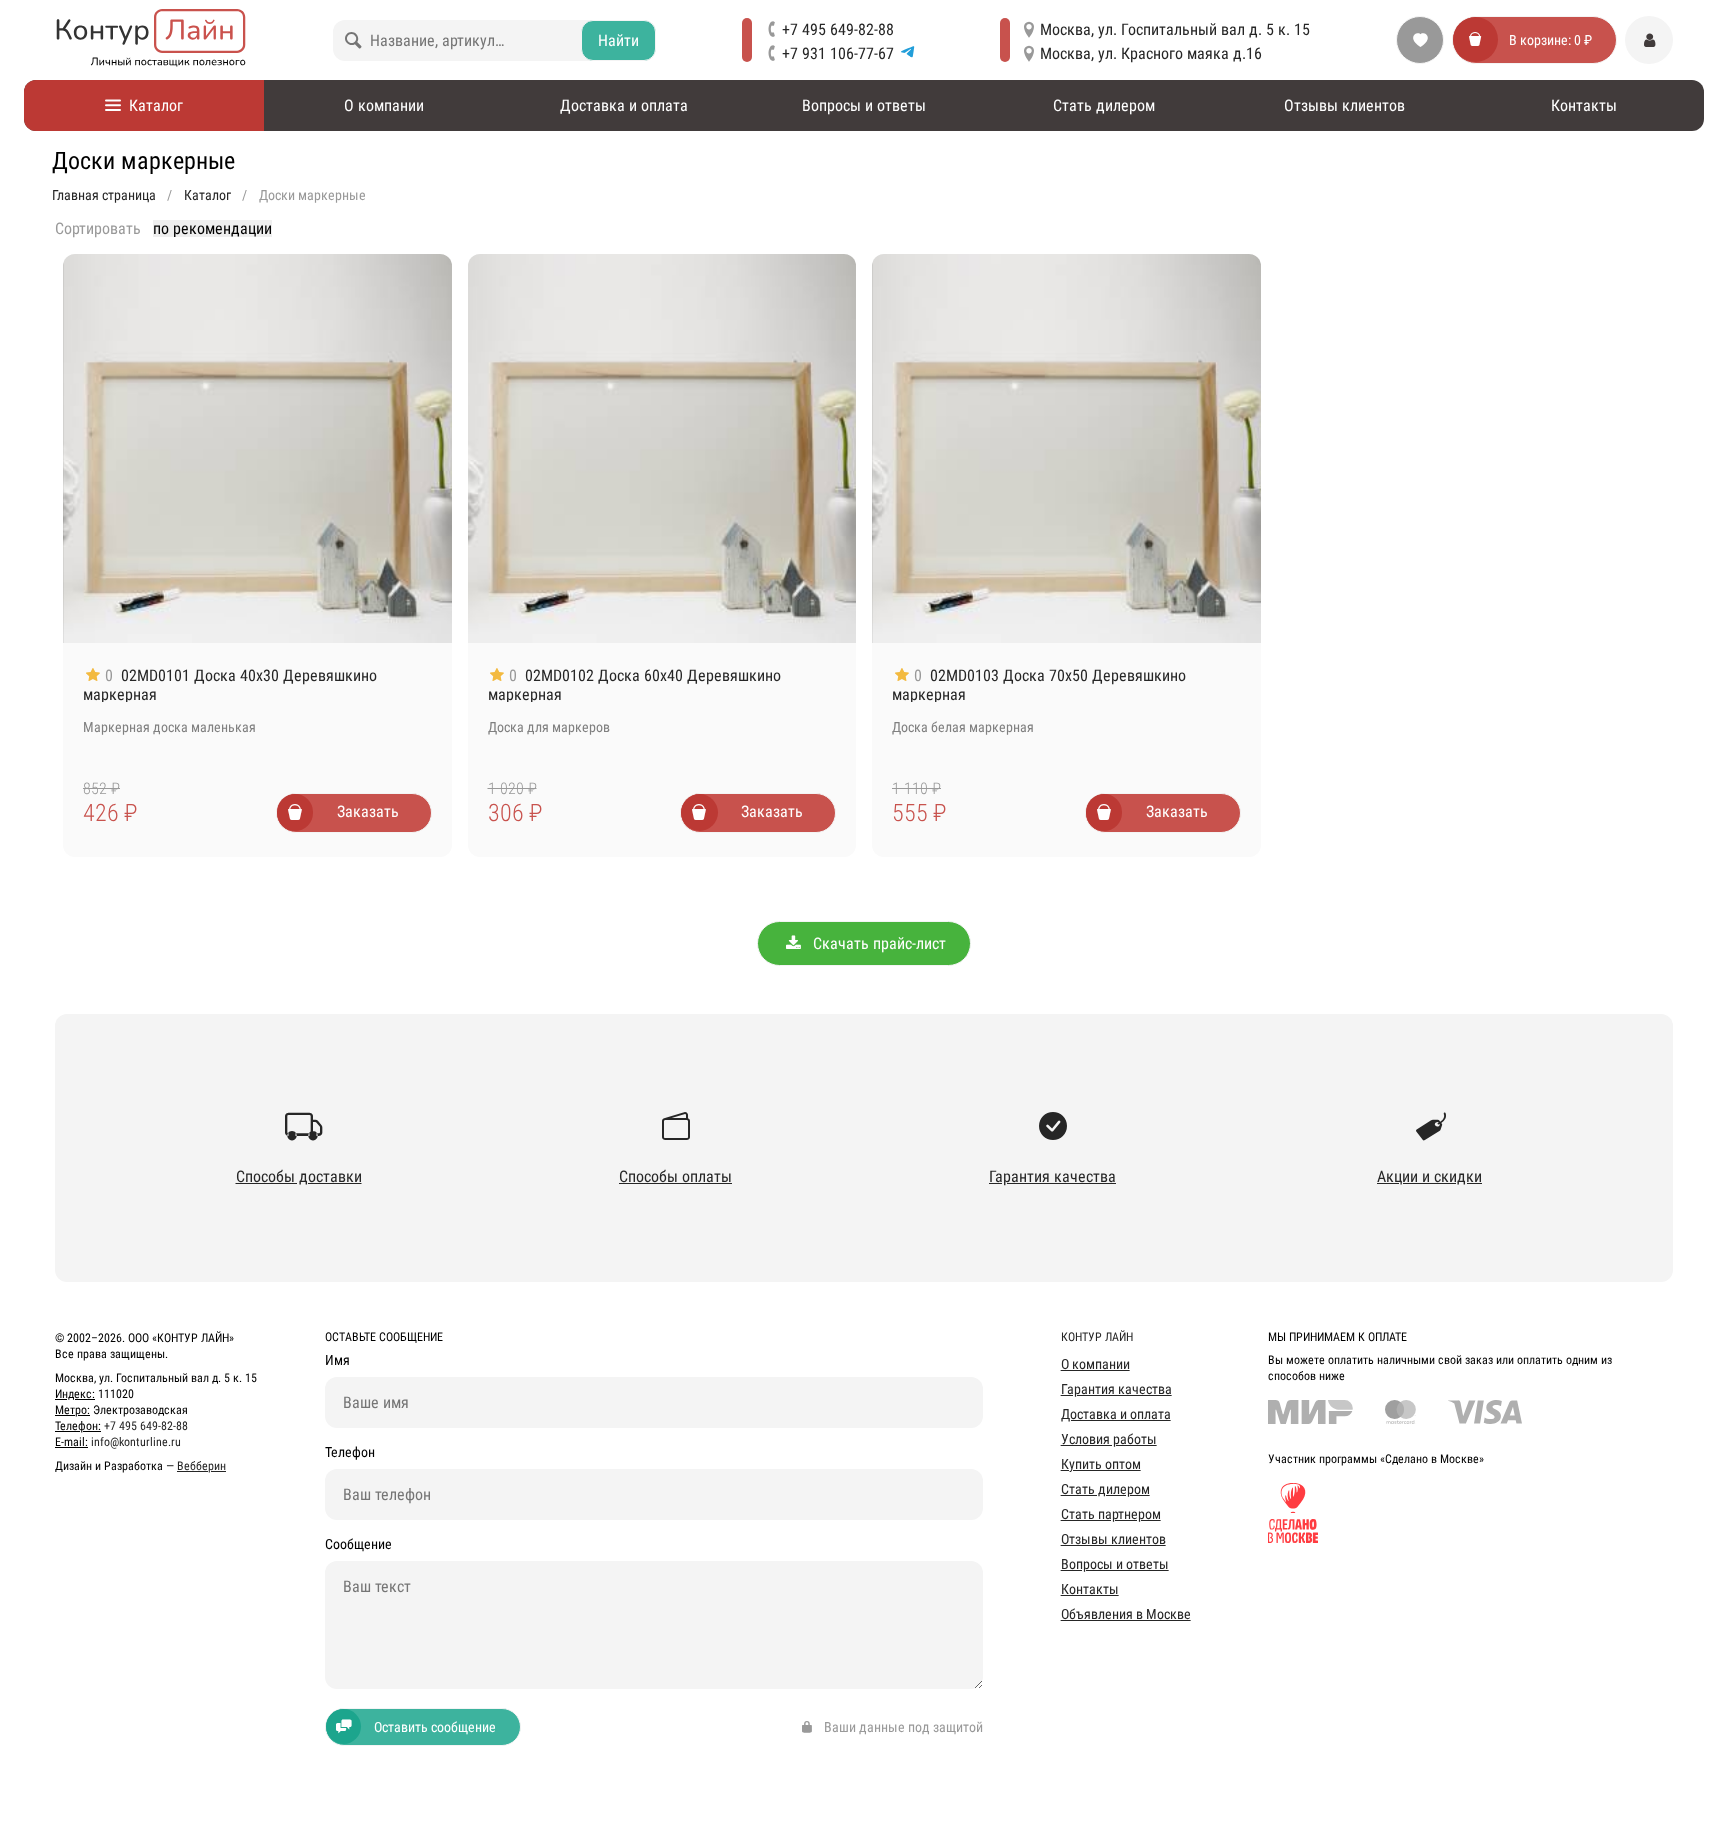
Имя (337, 1360)
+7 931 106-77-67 (838, 53)
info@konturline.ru (136, 1442)
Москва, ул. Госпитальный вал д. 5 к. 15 (1175, 29)
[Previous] (89, 448)
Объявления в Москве (1126, 1614)
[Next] (426, 448)
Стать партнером (1111, 1514)
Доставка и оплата (624, 105)
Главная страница (104, 195)
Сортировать (98, 228)
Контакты (1584, 105)
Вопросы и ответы (864, 105)
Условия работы (1109, 1439)
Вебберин (201, 1466)
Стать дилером (1104, 105)
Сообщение (358, 1544)
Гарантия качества (1116, 1389)
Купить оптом (1101, 1464)
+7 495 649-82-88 (838, 29)
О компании (384, 105)
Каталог (152, 105)
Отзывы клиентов (1344, 105)
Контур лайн (1097, 1337)
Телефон (350, 1452)
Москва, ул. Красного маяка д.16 (1151, 53)
